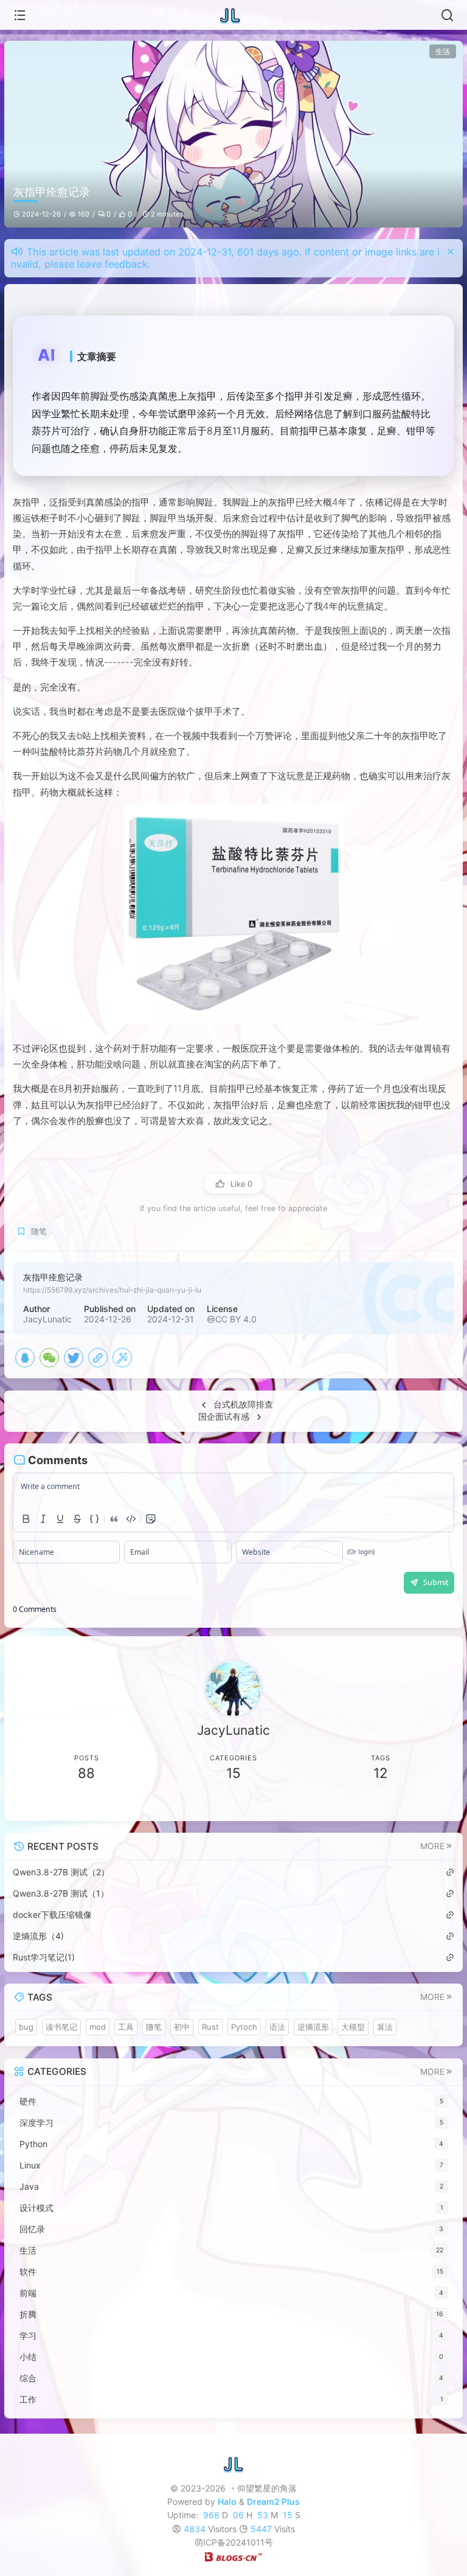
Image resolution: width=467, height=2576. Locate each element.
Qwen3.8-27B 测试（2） (61, 1872)
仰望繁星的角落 (267, 2488)
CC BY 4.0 (236, 1319)
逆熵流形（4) (38, 1936)
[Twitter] (74, 1358)
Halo (227, 2501)
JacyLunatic (47, 1319)
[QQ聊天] (123, 1803)
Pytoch (244, 2027)
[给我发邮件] (344, 1803)
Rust (210, 2027)
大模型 (353, 2027)
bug (26, 2027)
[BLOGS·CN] (233, 2556)
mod (98, 2027)
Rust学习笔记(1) (44, 1957)
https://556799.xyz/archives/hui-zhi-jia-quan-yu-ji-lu (112, 1290)
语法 (277, 2027)
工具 (126, 2027)
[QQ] (25, 1358)
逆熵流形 (313, 2027)
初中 (182, 2027)
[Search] (447, 15)
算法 (385, 2027)
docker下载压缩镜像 (52, 1915)
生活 (443, 51)
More (432, 1846)
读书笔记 (61, 2027)
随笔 (39, 1231)
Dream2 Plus (273, 2501)
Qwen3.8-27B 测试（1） (61, 1893)
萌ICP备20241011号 (234, 2542)
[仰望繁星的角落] (233, 15)
